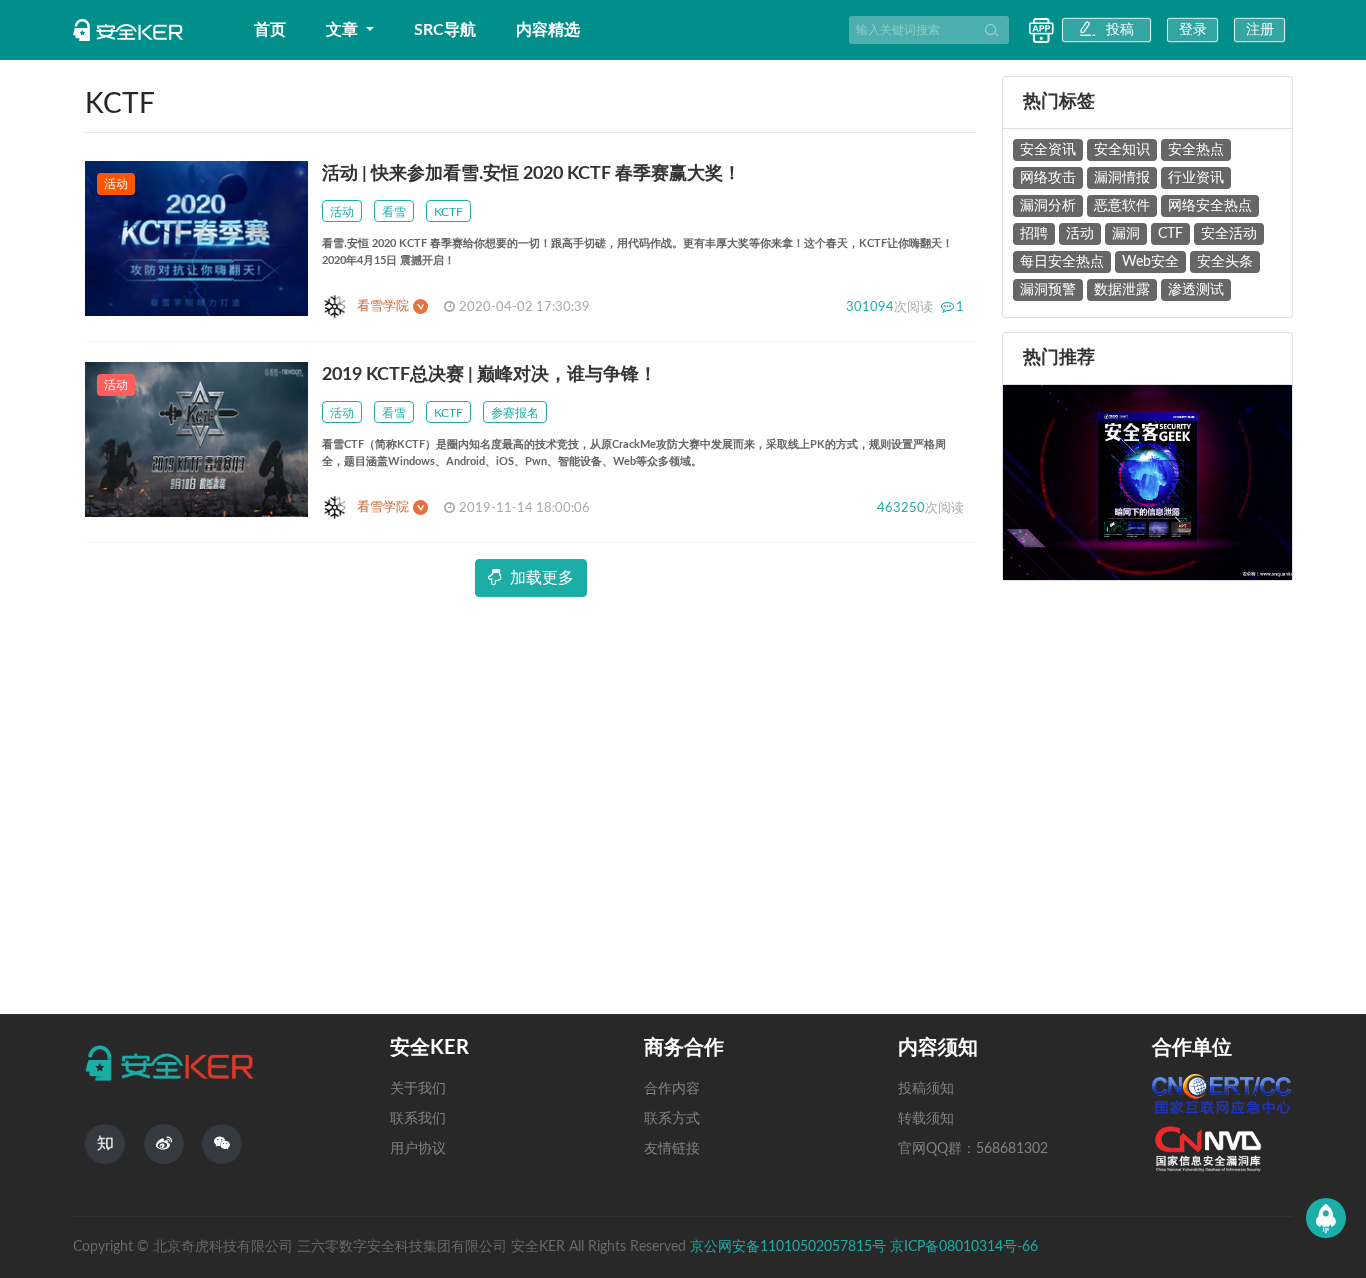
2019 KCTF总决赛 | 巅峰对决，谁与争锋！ (489, 375)
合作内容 (672, 1089)
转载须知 (926, 1119)
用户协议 (418, 1149)
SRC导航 (445, 30)
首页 (270, 30)
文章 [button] (344, 30)
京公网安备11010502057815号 (790, 1247)
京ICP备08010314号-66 (964, 1247)
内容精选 (548, 30)
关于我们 (418, 1089)
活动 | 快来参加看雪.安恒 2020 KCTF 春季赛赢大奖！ (531, 174)
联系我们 (418, 1119)
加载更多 (542, 578)
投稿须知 (926, 1089)
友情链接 (672, 1149)
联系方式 (672, 1119)
